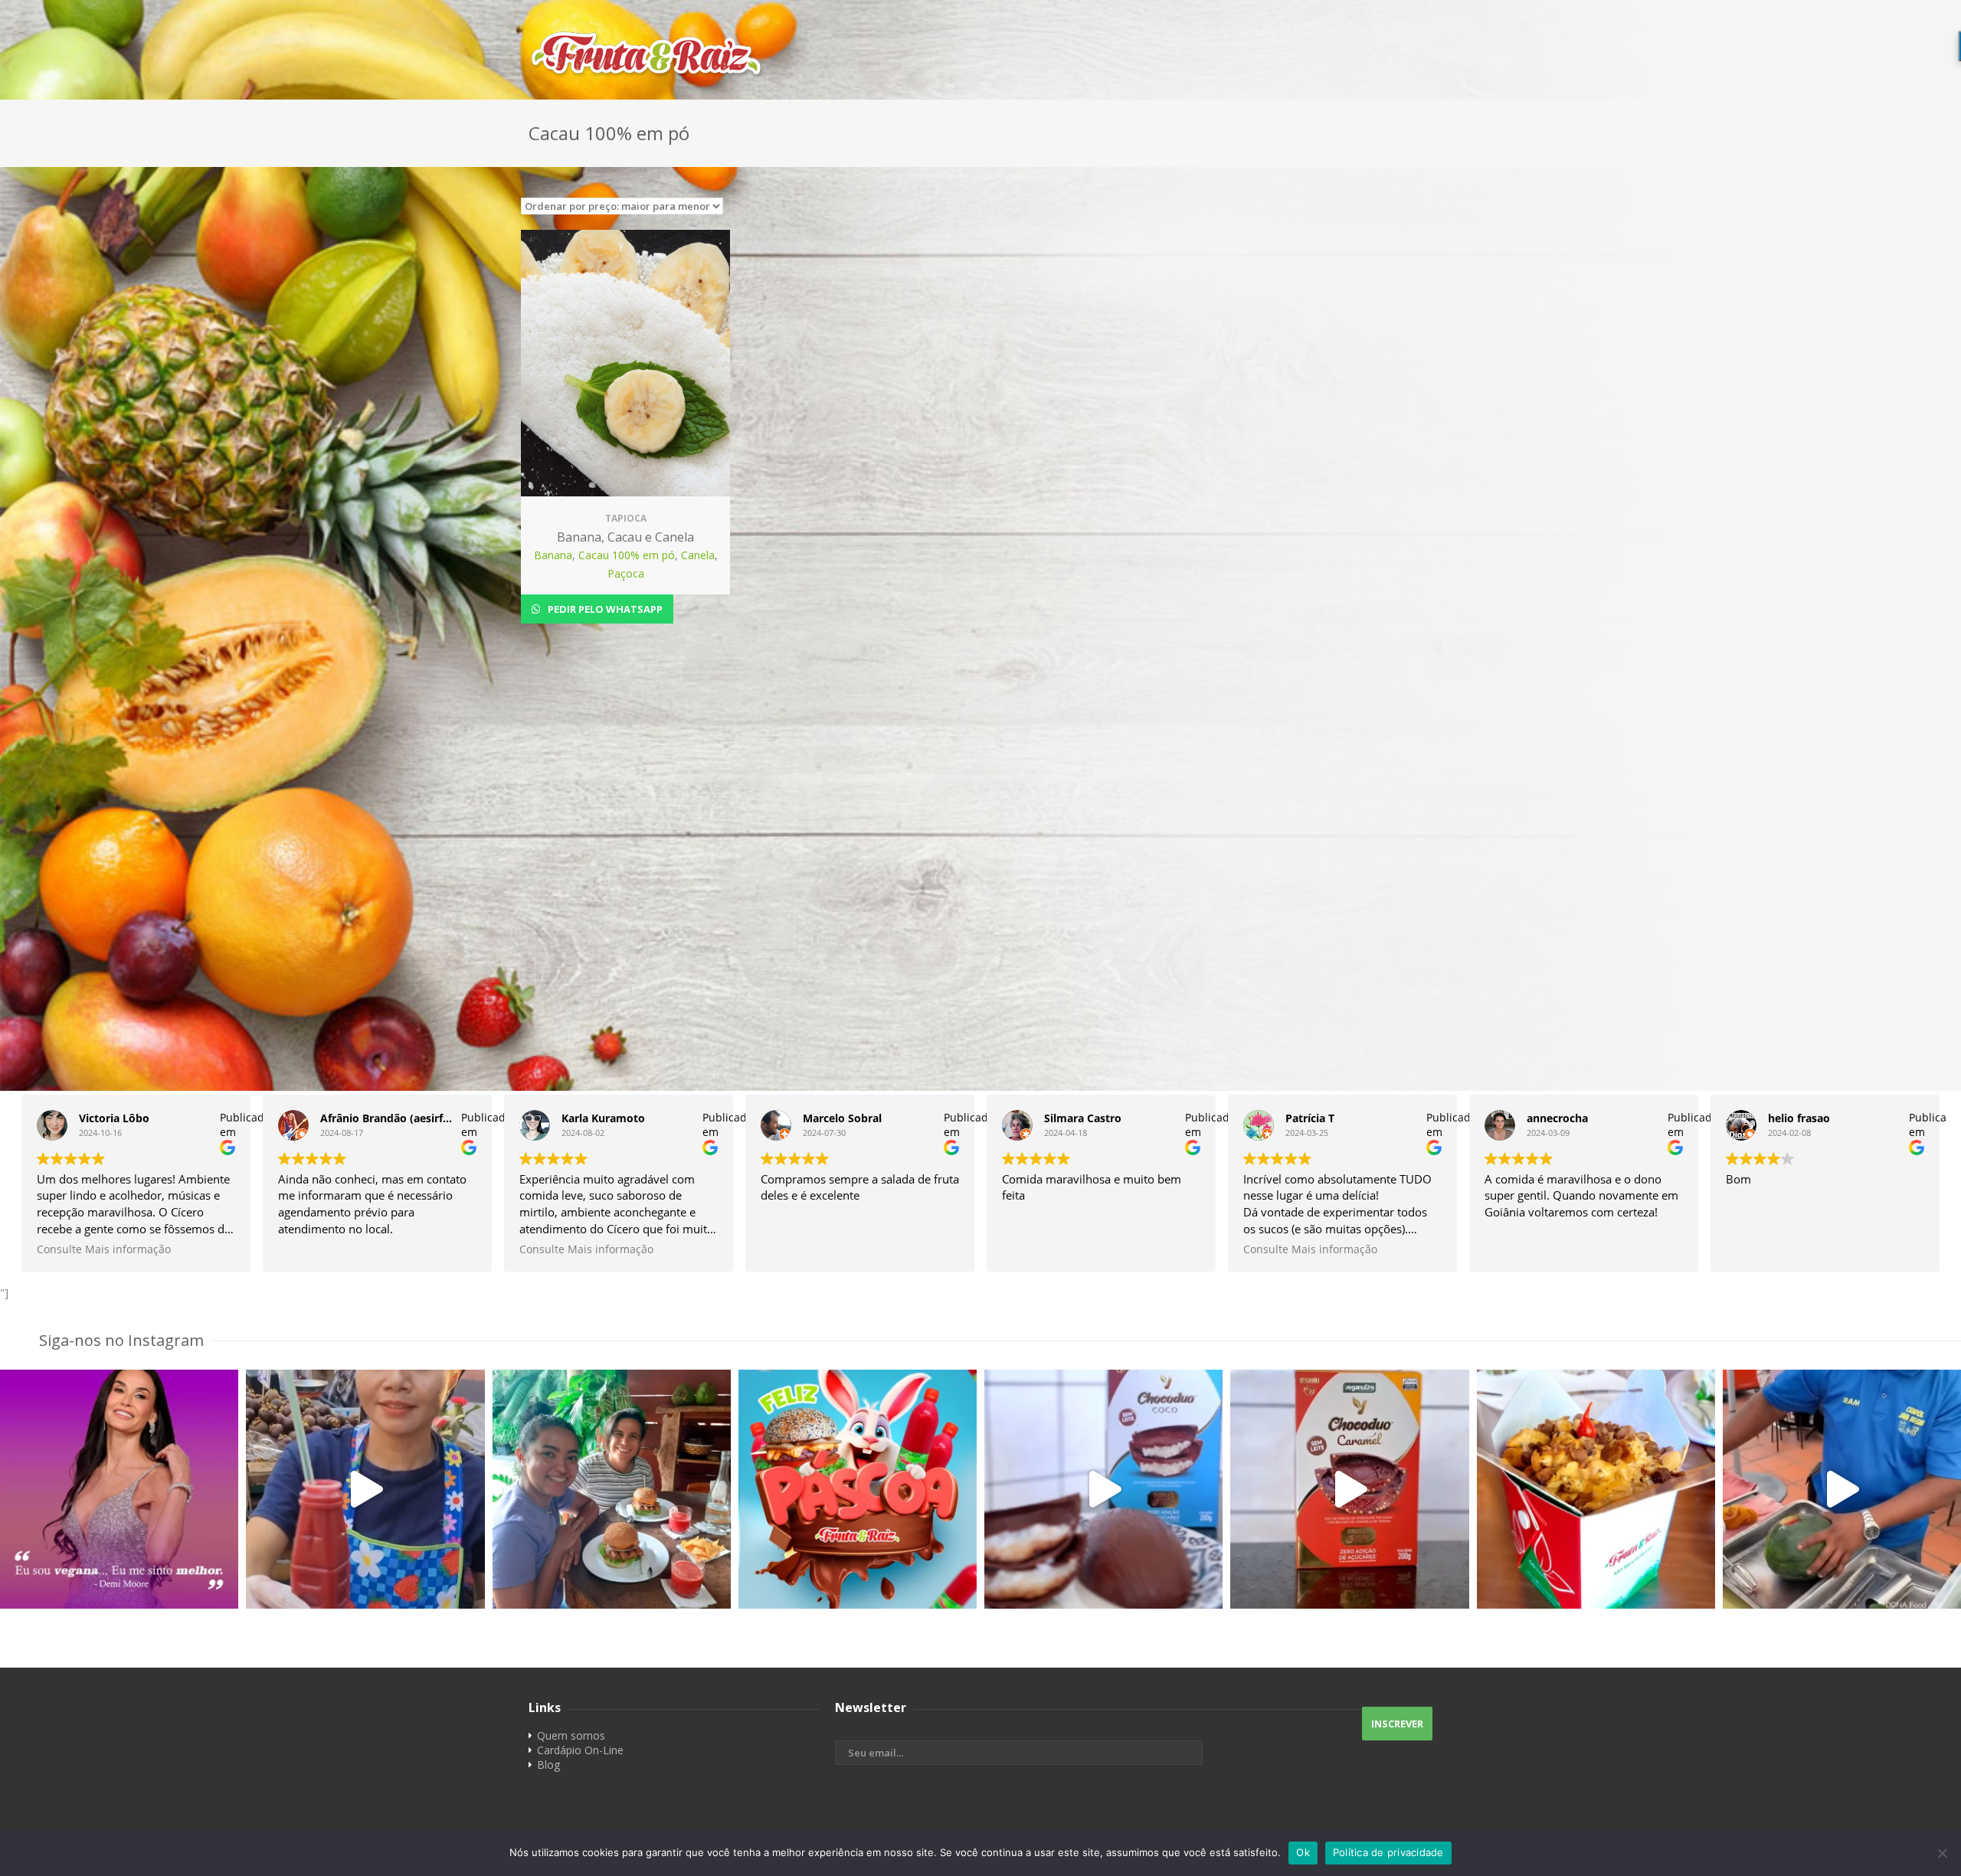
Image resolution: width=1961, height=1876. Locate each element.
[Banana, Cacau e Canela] (625, 363)
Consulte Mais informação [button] (104, 1249)
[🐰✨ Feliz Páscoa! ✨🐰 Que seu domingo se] (858, 1489)
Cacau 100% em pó (627, 555)
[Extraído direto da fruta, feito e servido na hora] (365, 1489)
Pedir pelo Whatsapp (604, 609)
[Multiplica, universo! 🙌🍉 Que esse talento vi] (1842, 1489)
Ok (1303, 1852)
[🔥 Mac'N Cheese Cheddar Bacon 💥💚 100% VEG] (1596, 1489)
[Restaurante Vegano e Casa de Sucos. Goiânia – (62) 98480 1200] (980, 54)
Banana (553, 555)
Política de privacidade (1388, 1852)
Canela (698, 555)
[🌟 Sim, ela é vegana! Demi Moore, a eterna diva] (119, 1489)
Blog (548, 1765)
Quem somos (571, 1735)
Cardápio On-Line (580, 1750)
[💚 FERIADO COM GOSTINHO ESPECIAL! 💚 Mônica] (612, 1489)
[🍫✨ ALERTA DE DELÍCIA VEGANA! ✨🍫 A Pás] (1103, 1489)
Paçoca (626, 573)
